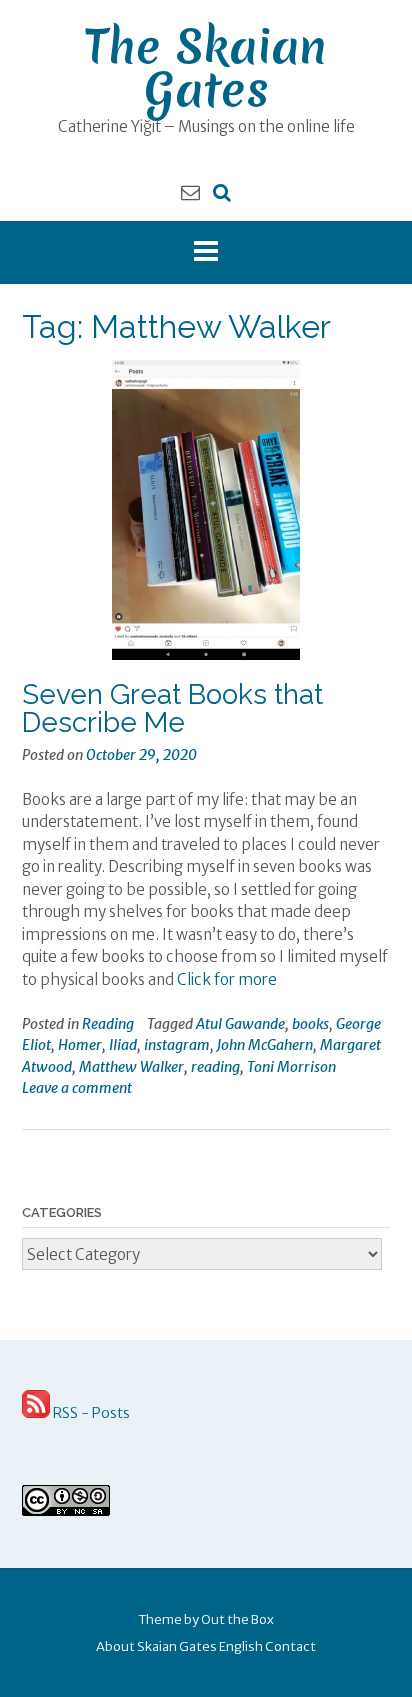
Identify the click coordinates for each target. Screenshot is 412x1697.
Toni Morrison (291, 1067)
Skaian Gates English (200, 1646)
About (115, 1646)
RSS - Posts (90, 1413)
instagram (177, 1045)
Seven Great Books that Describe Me (172, 708)
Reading (108, 1024)
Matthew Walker (131, 1067)
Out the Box (237, 1619)
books (310, 1024)
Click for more (227, 979)
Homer (80, 1045)
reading (215, 1067)
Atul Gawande (240, 1024)
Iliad (123, 1045)
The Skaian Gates (206, 68)
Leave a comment (77, 1088)
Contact (290, 1646)
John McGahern (265, 1045)
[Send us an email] (190, 192)
